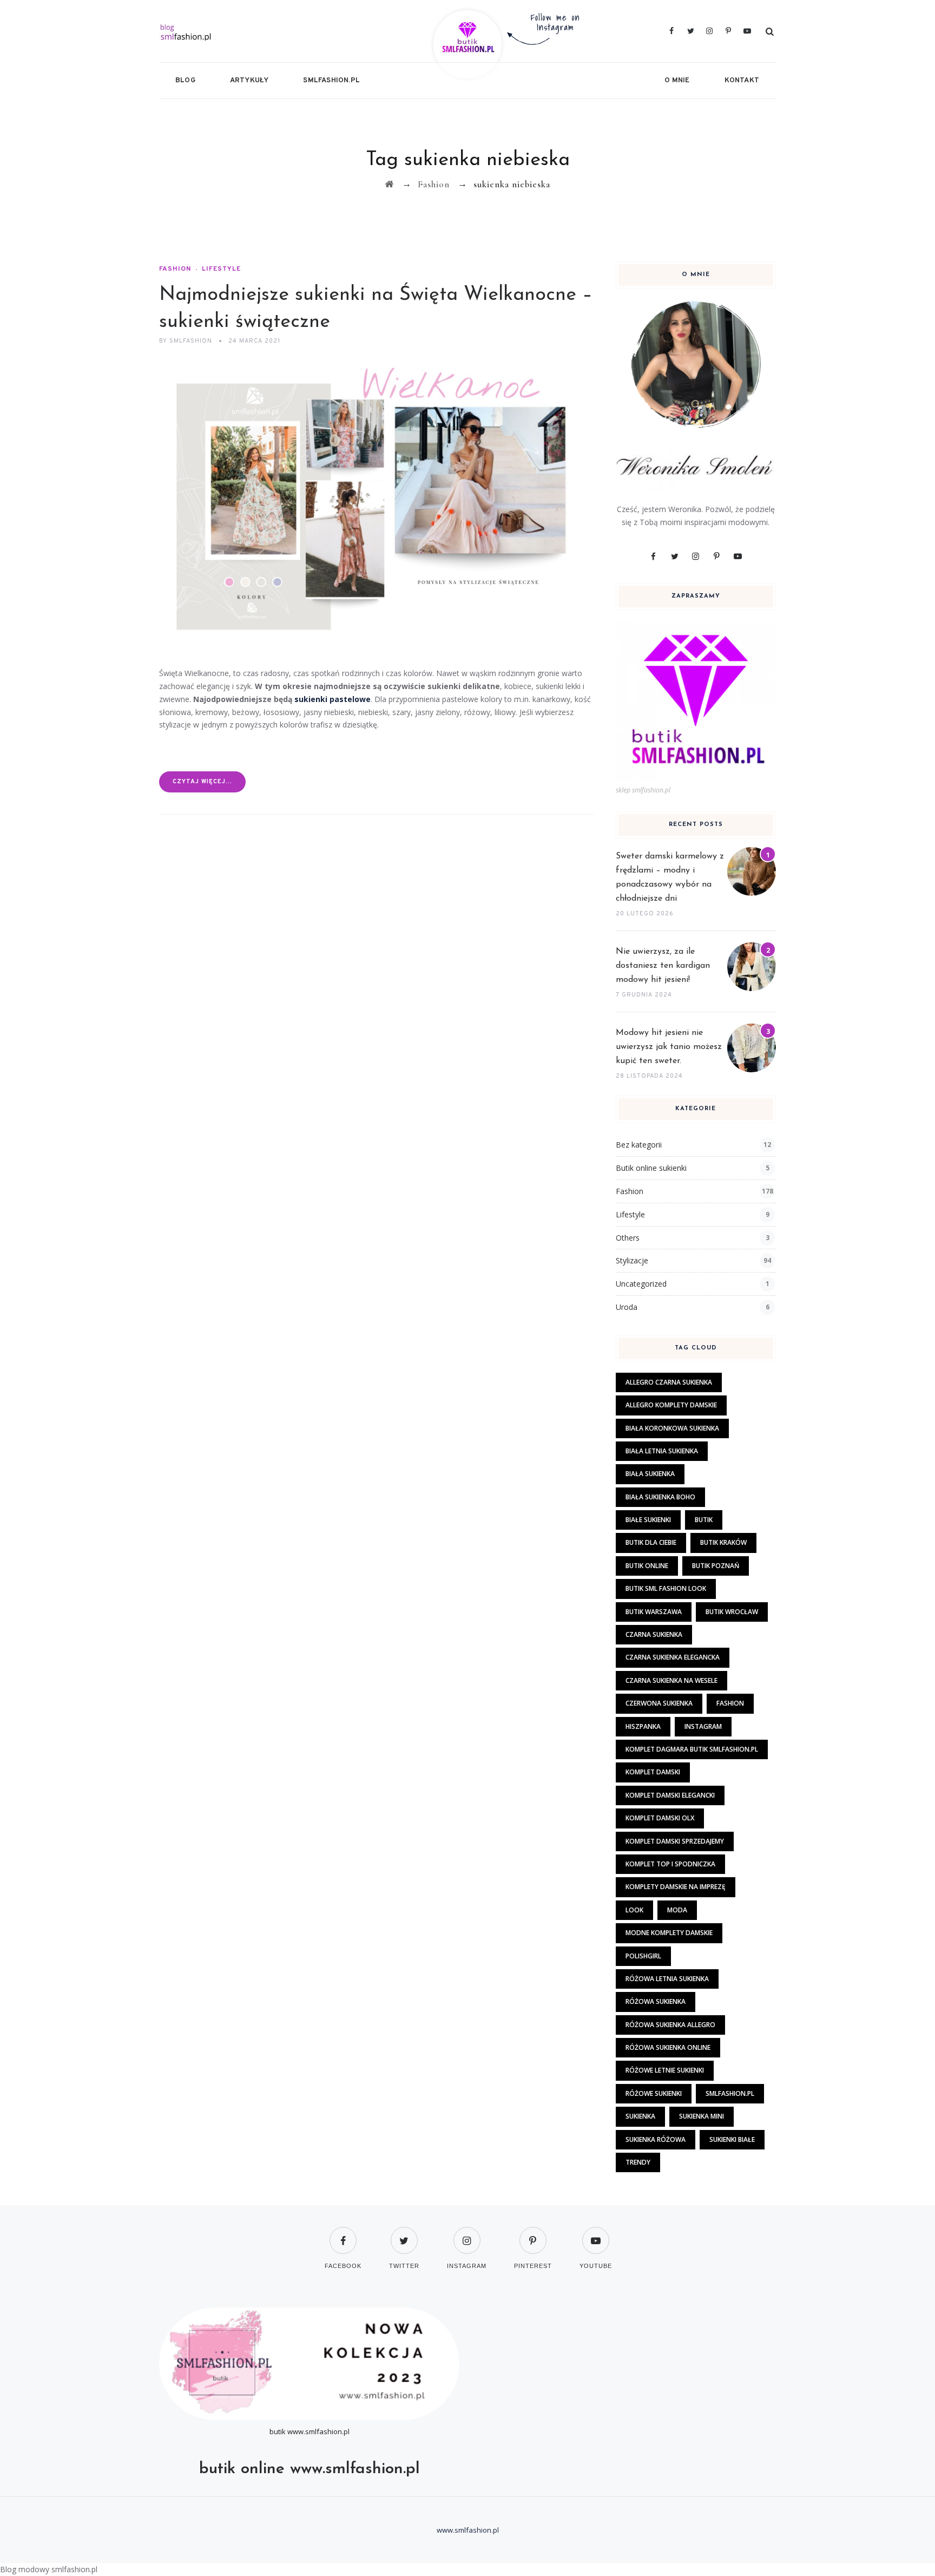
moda (677, 1910)
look (634, 1910)
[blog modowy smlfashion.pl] (260, 31)
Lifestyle (221, 269)
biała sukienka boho (660, 1497)
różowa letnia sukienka (667, 1979)
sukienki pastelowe (332, 699)
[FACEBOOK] (343, 2234)
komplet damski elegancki (670, 1795)
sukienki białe (732, 2139)
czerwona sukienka (659, 1703)
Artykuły (249, 81)
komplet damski (653, 1772)
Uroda (627, 1307)
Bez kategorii (639, 1145)
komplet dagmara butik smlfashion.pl (692, 1749)
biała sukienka (650, 1474)
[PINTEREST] (533, 2234)
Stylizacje (632, 1260)
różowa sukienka (656, 2001)
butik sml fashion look (666, 1588)
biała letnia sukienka (662, 1451)
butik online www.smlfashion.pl (310, 2469)
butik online (647, 1566)
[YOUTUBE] (596, 2234)
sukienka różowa (656, 2139)
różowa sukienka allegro (670, 2025)
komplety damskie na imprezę (676, 1887)
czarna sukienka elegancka (673, 1657)
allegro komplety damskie (671, 1405)
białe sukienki (648, 1520)
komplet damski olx (660, 1818)
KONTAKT (742, 81)
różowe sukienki (654, 2093)
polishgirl (643, 1956)
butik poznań (716, 1566)
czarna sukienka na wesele (671, 1680)
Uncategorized (641, 1284)
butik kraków (723, 1542)
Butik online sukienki (651, 1168)
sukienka (640, 2116)
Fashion (175, 269)
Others (628, 1238)
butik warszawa (654, 1612)
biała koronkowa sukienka (672, 1428)
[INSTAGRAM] (467, 2234)
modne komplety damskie (669, 1933)
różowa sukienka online (668, 2047)
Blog (185, 81)
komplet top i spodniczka (670, 1864)
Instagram (703, 1726)
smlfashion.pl (331, 81)
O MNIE (677, 81)
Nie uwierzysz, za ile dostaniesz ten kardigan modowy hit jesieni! (663, 966)
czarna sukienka (654, 1634)
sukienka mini (702, 2116)
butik (704, 1520)
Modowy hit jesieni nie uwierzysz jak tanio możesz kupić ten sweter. (669, 1047)
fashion (730, 1703)
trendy (638, 2162)
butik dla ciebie (651, 1542)
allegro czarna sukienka (669, 1382)
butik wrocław (732, 1612)
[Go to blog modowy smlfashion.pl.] (389, 184)
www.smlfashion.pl (318, 2431)
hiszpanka (643, 1726)
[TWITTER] (404, 2234)
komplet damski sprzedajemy (675, 1841)
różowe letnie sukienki (665, 2070)
